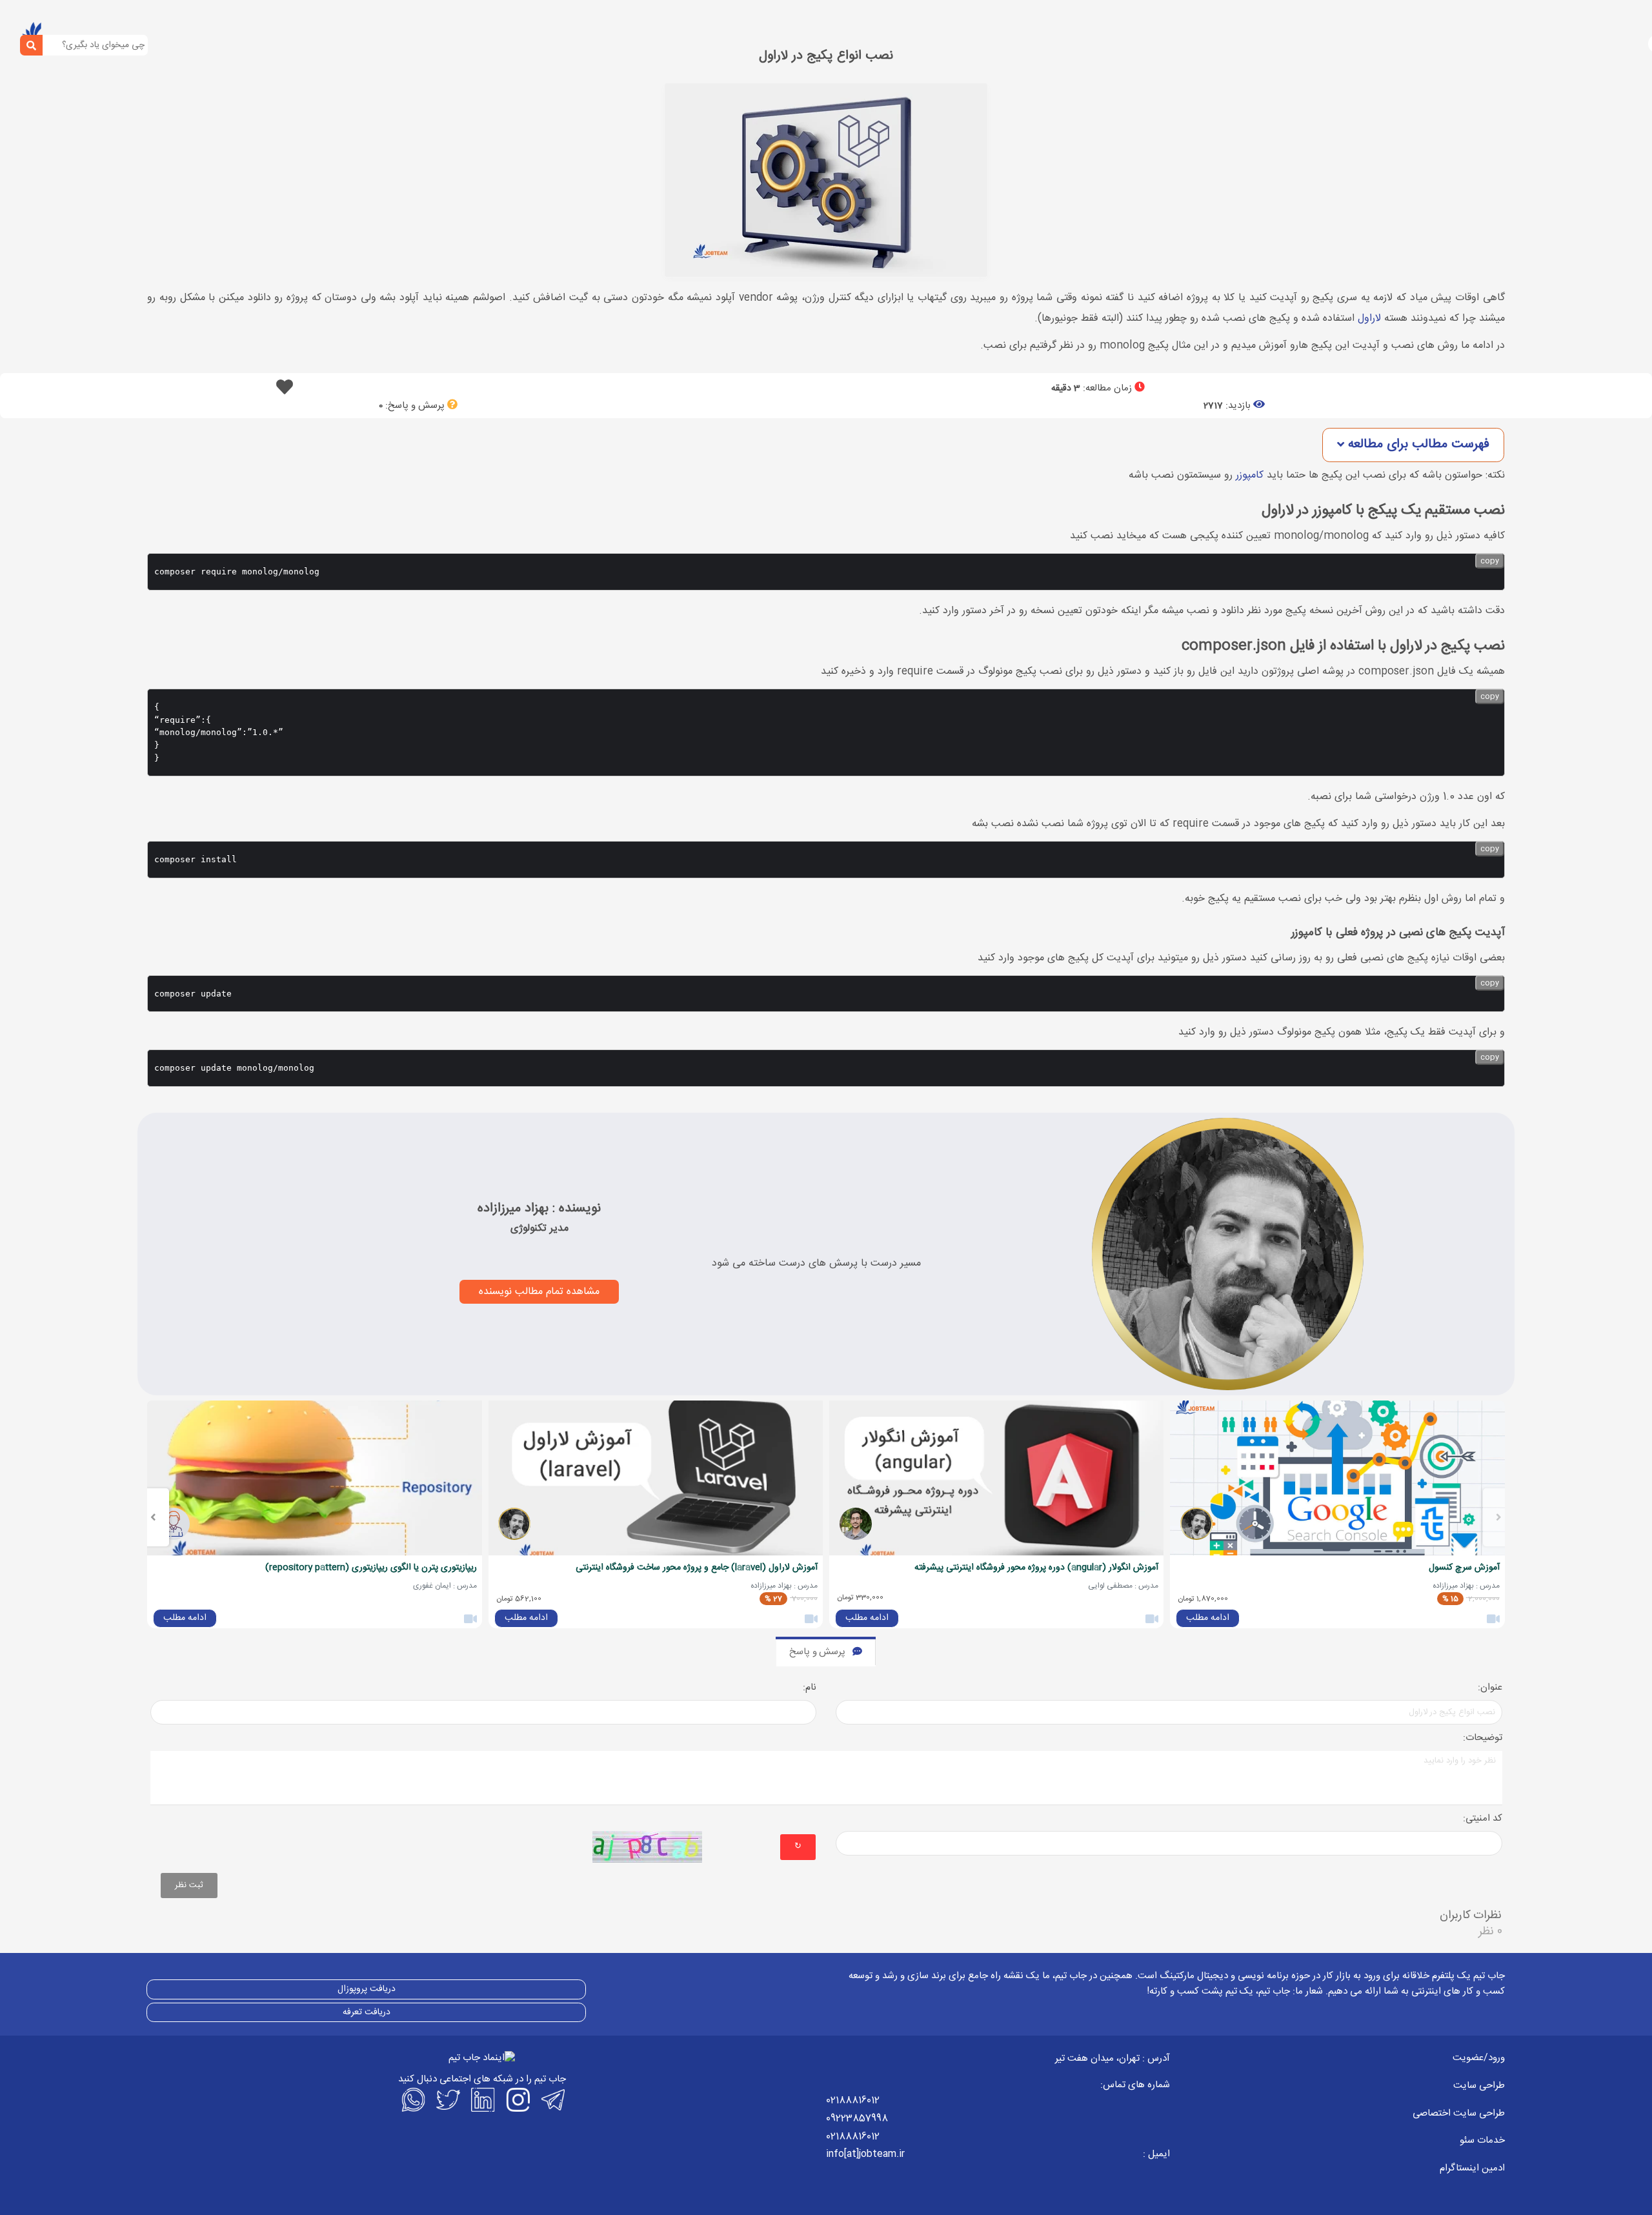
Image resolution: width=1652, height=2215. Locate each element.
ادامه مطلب (1208, 1618)
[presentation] (1499, 1517)
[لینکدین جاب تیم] (482, 2099)
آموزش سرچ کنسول (1464, 1568)
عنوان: (1490, 1688)
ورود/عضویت (1479, 2058)
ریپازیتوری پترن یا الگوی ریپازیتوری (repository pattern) (371, 1568)
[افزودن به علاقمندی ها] (285, 391)
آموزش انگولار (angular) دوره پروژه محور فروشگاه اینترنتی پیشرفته (1036, 1568)
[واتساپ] (412, 2099)
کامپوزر (1250, 475)
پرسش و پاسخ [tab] (817, 1652)
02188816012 (853, 2100)
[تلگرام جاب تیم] (552, 2099)
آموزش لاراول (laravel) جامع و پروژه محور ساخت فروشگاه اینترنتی (697, 1568)
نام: (810, 1688)
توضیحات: (1483, 1738)
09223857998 (857, 2119)
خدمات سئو (1482, 2140)
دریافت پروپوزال (367, 1989)
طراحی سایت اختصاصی (1459, 2113)
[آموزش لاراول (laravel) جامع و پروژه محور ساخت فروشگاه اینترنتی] (656, 1478)
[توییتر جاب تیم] (447, 2099)
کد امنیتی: (1483, 1819)
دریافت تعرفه (367, 2012)
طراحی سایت (1479, 2086)
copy (1490, 561)
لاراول (1369, 319)
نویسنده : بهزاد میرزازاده (539, 1209)
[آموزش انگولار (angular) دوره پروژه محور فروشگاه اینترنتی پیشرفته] (996, 1478)
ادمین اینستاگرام (1472, 2168)
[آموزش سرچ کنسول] (1337, 1478)
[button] (1413, 445)
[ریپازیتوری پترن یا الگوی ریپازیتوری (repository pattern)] (314, 1478)
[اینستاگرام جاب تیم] (517, 2099)
